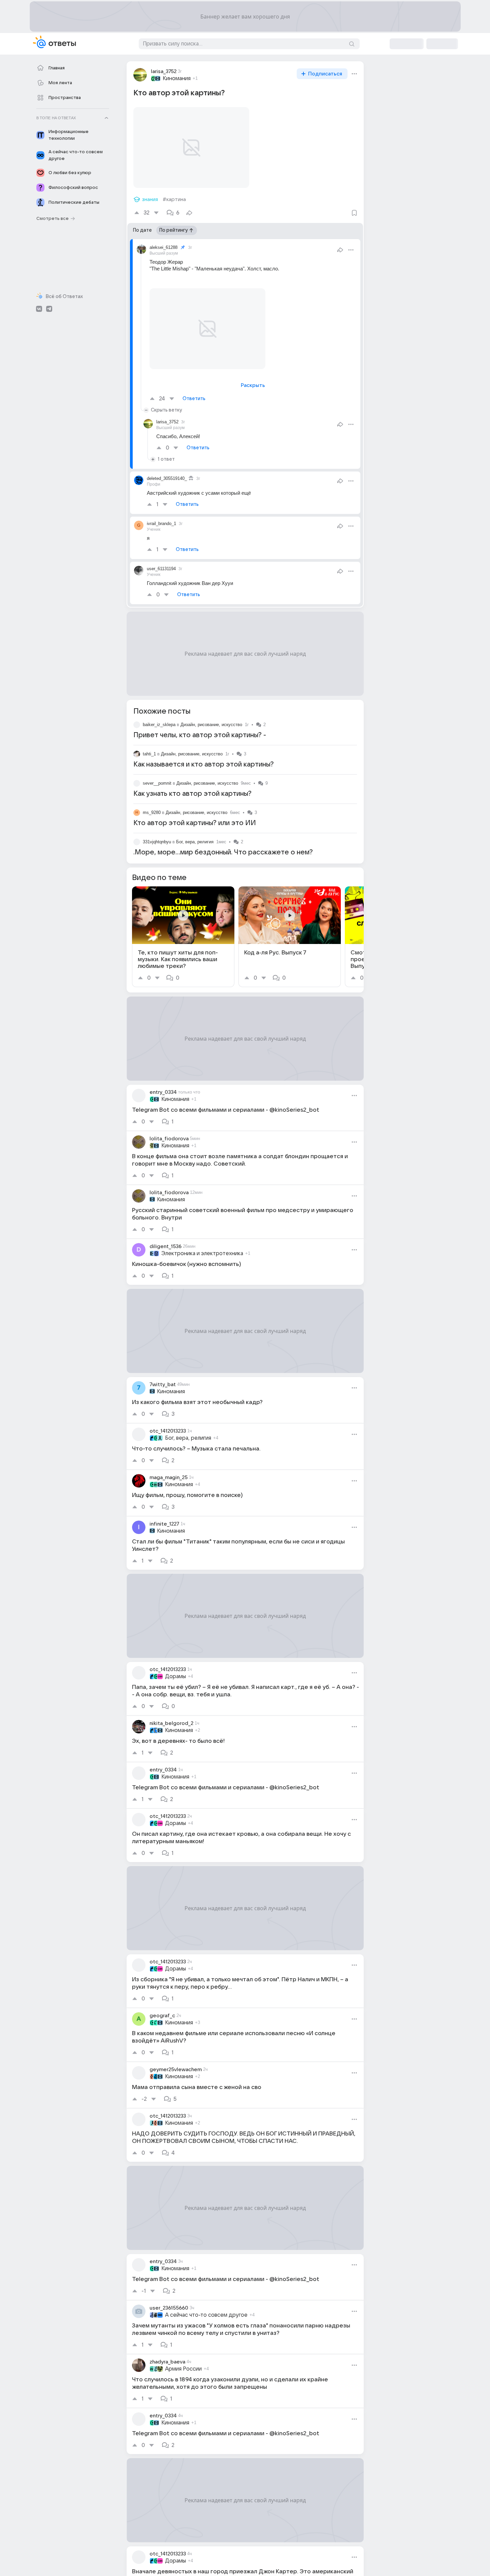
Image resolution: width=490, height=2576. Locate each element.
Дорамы (175, 1676)
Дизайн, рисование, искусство (211, 725)
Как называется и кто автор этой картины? (204, 764)
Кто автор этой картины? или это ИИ (195, 823)
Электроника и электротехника (202, 1253)
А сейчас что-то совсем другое (206, 2315)
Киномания (177, 78)
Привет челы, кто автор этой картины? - (200, 735)
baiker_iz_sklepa (159, 725)
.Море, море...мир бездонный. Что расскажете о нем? (223, 852)
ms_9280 (152, 812)
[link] (183, 937)
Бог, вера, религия (195, 842)
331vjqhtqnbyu (157, 842)
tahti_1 (149, 754)
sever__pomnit (157, 783)
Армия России (183, 2369)
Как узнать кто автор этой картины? (192, 794)
